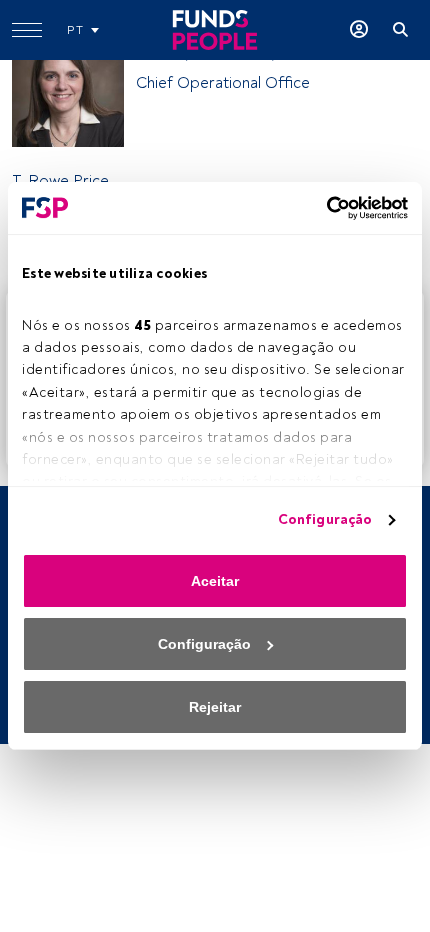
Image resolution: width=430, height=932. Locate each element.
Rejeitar (215, 707)
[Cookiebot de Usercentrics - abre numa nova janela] (320, 208)
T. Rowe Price (60, 181)
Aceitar (215, 581)
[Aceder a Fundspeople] (359, 30)
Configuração (325, 519)
